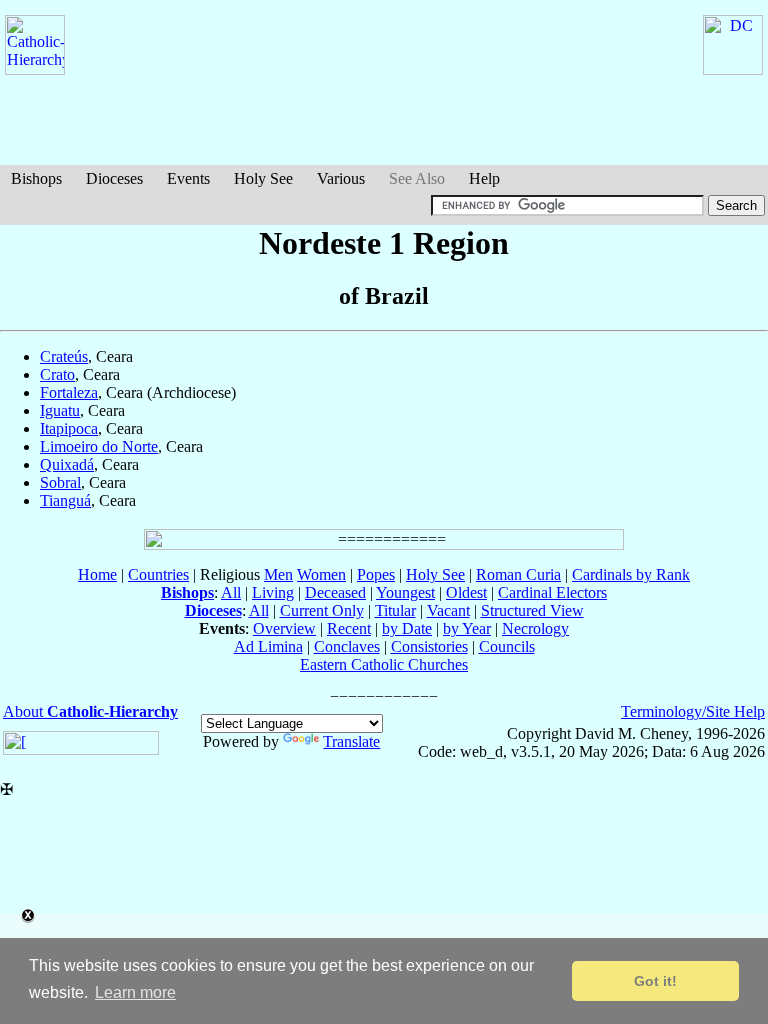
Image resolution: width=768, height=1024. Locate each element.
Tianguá (65, 500)
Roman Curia (518, 574)
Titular (395, 610)
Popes (376, 574)
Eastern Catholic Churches (384, 664)
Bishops (36, 178)
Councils (507, 646)
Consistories (429, 646)
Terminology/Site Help (693, 711)
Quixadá (67, 464)
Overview (284, 628)
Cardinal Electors (552, 592)
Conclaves (347, 646)
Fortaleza (69, 392)
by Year (467, 628)
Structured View (532, 610)
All (231, 592)
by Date (407, 628)
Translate (351, 741)
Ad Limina (268, 646)
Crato (57, 374)
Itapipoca (69, 428)
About (90, 711)
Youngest (405, 592)
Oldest (466, 592)
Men (278, 574)
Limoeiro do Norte (99, 446)
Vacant (448, 610)
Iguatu (60, 410)
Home (97, 574)
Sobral (60, 482)
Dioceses (114, 178)
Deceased (335, 592)
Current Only (322, 610)
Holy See (263, 178)
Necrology (535, 628)
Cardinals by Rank (631, 574)
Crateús (64, 356)
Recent (349, 628)
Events (188, 178)
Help (484, 178)
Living (273, 592)
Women (321, 574)
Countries (158, 574)
